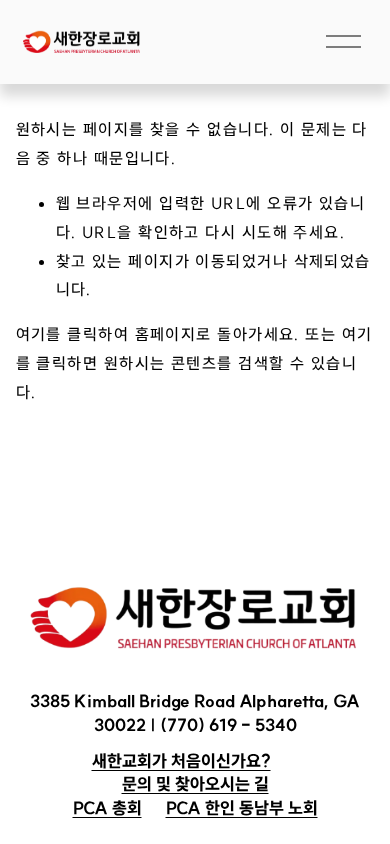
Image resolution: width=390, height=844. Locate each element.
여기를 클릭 (57, 334)
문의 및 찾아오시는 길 (195, 783)
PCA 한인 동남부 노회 (242, 807)
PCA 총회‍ (107, 807)
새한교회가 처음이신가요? (181, 760)
